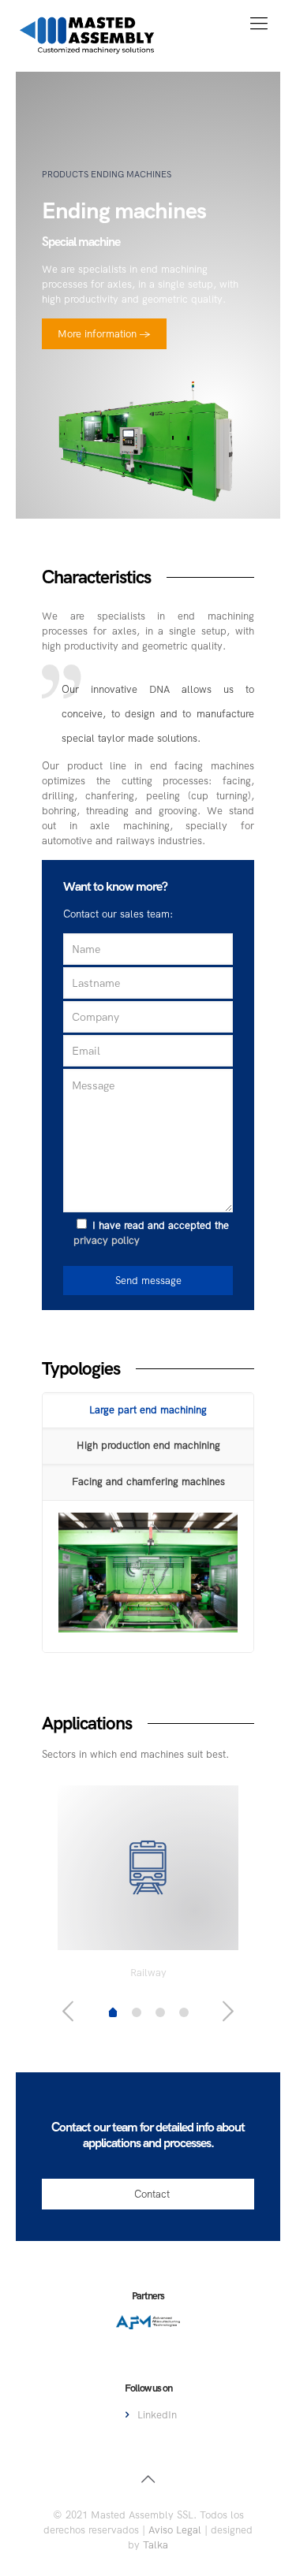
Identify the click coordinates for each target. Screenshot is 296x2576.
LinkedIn (157, 2415)
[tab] (148, 1411)
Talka (155, 2545)
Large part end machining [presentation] (148, 1410)
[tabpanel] (148, 1887)
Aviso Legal (175, 2530)
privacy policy (107, 1240)
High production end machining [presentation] (148, 1445)
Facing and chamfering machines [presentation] (148, 1482)
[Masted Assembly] (87, 35)
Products (65, 174)
